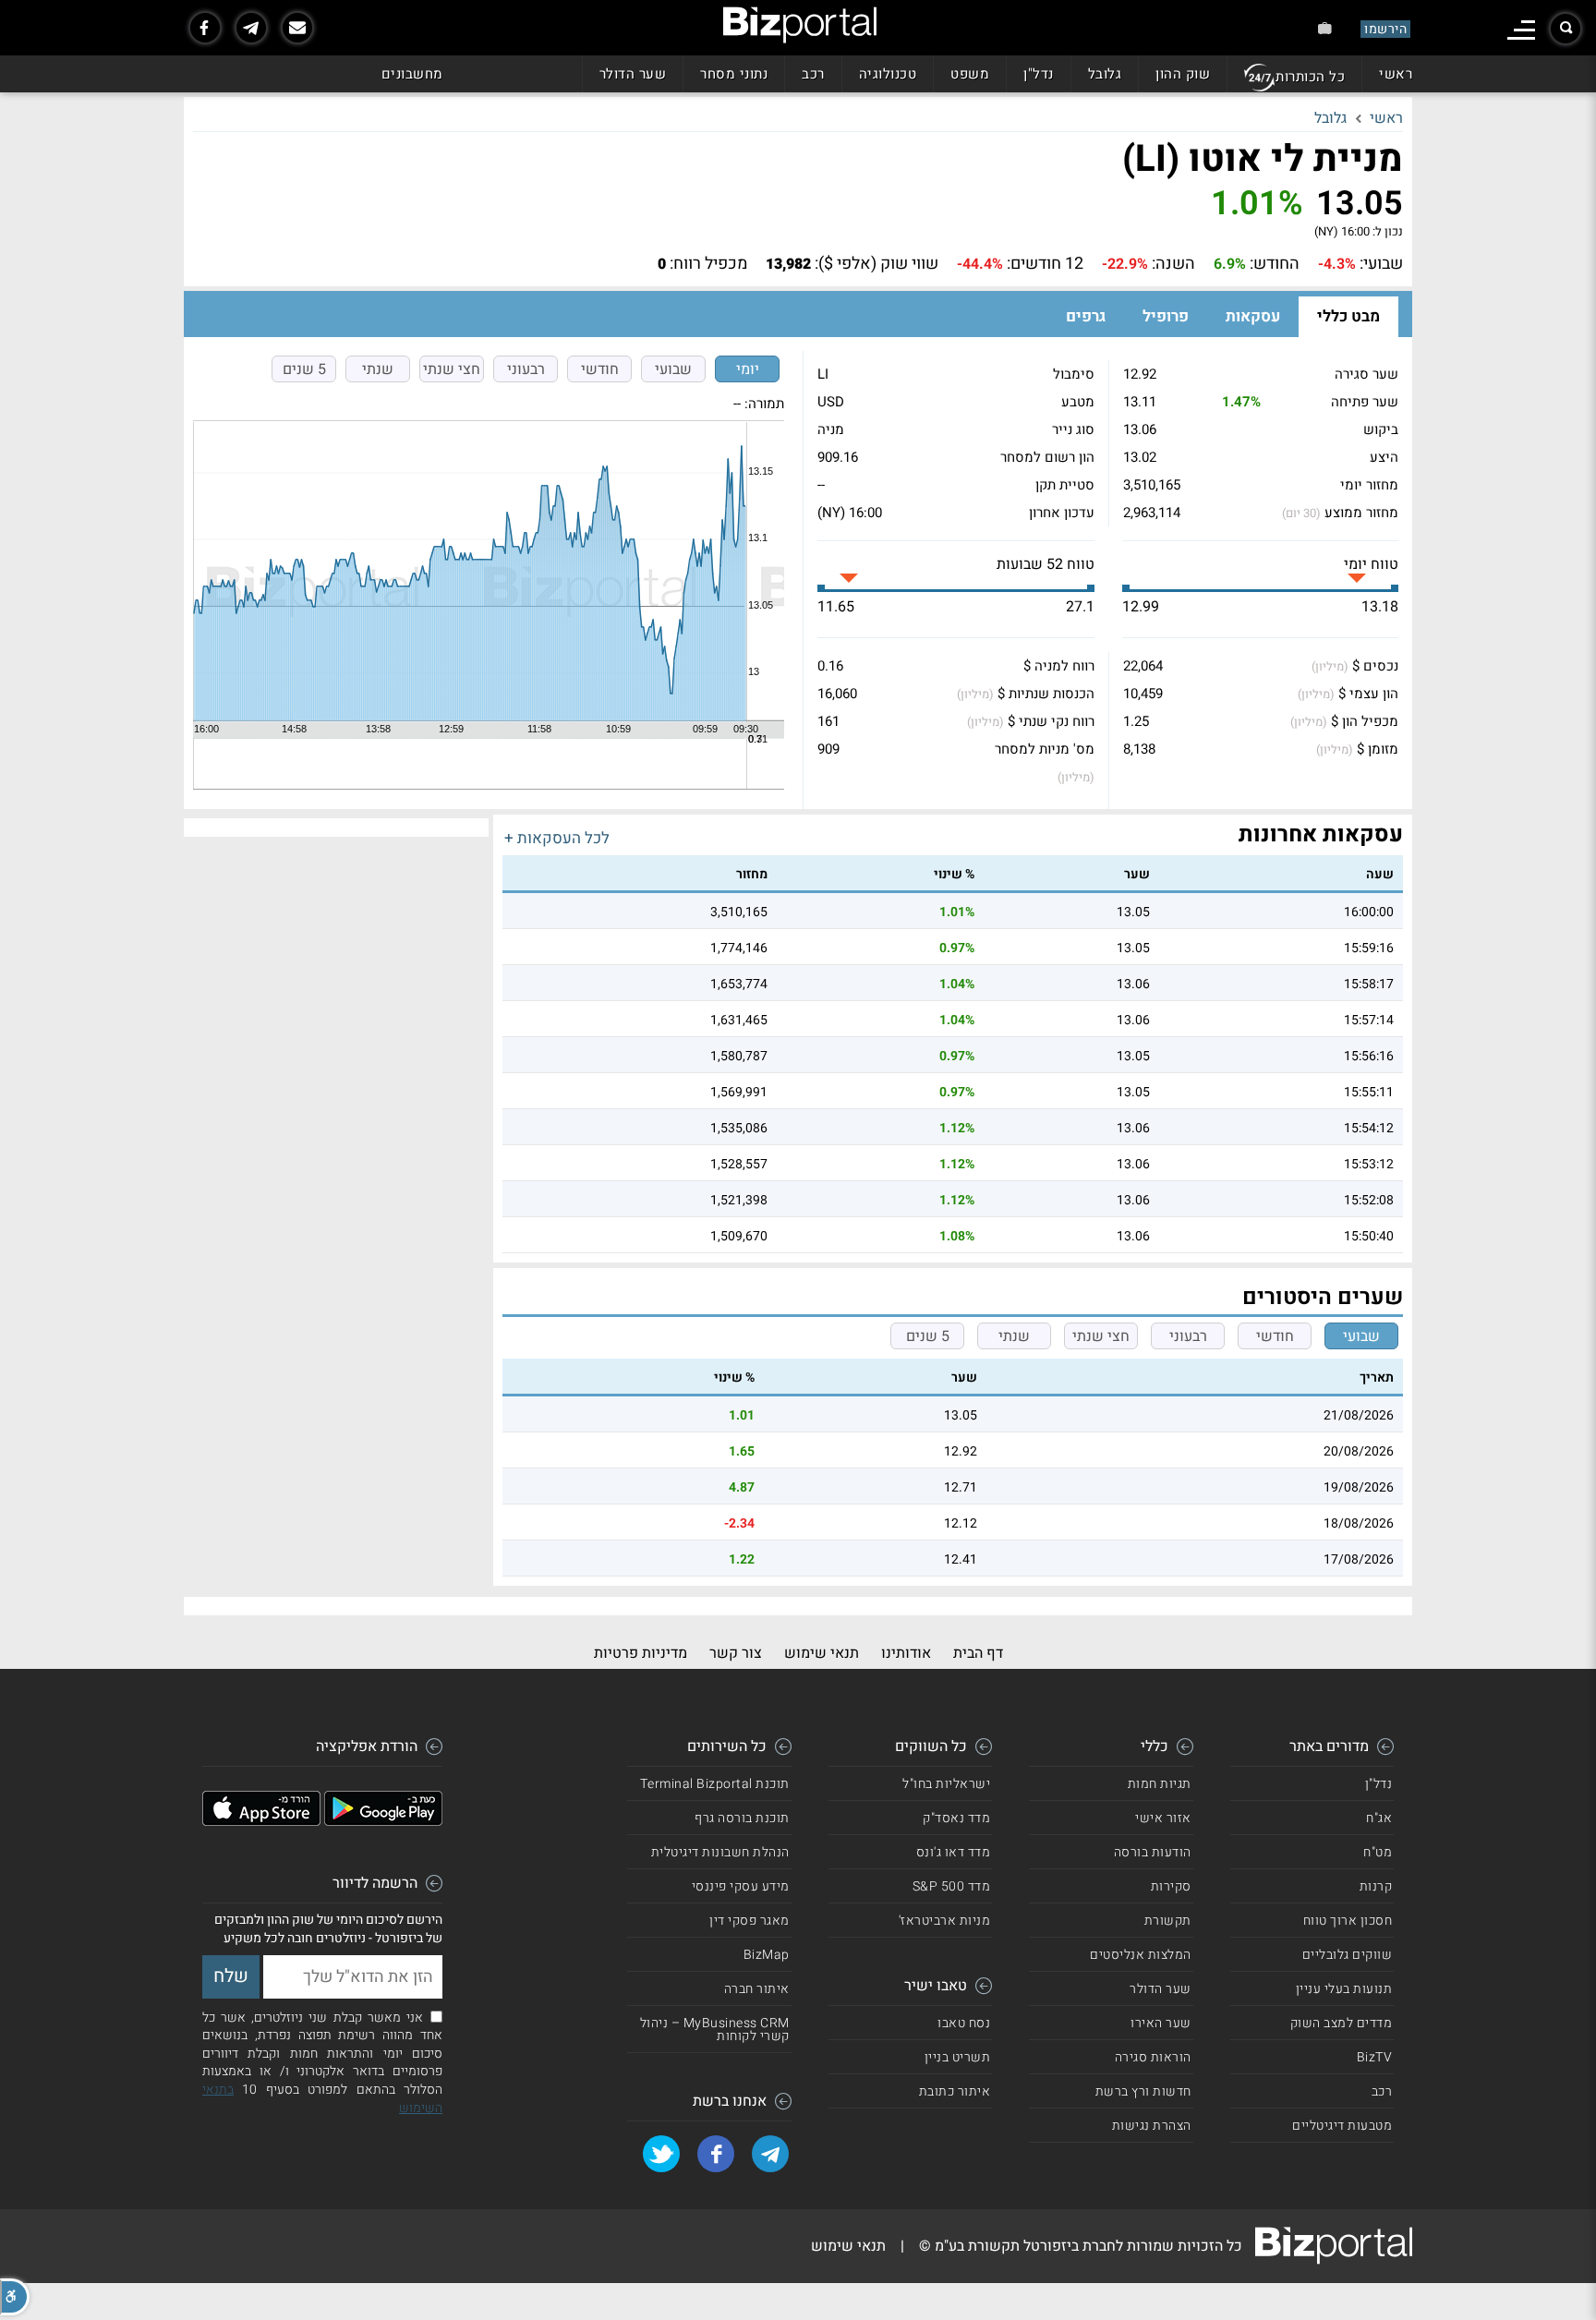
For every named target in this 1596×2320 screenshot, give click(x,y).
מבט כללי (1348, 316)
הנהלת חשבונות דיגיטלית (720, 1852)
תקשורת (1168, 1921)
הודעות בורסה (1153, 1852)
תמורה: (764, 404)
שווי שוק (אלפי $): (877, 264)
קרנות (1376, 1886)
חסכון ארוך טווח (1348, 1921)
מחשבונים (412, 74)
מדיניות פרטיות (641, 1653)
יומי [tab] (748, 369)
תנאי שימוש (822, 1653)
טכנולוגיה (888, 74)
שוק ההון (1183, 74)
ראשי (1396, 74)
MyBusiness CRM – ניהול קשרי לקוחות (715, 2030)
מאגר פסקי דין (750, 1921)
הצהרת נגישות (1152, 2126)
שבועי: (1381, 264)
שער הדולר (633, 74)
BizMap (767, 1955)
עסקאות (1253, 316)
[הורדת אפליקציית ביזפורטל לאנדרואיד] (383, 1821)
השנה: (1173, 264)
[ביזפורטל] (800, 25)
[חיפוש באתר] (1566, 29)
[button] (15, 2297)
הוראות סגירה (1153, 2057)
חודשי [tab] (600, 369)
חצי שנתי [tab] (452, 369)
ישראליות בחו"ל (946, 1784)
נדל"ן (1039, 74)
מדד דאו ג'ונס (954, 1852)
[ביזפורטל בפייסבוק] (205, 28)
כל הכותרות (1310, 77)
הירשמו (1385, 29)
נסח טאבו (964, 2023)
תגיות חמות (1160, 1784)
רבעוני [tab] (526, 369)
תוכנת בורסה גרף (742, 1818)
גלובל (1105, 74)
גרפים (1086, 316)
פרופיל (1166, 316)
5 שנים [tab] (304, 369)
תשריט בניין (958, 2057)
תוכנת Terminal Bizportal (715, 1784)
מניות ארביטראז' (945, 1921)
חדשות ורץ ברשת (1143, 2091)
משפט (970, 74)
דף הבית (978, 1653)
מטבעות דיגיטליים (1342, 2126)
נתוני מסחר (734, 74)
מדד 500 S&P (952, 1886)
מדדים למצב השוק (1342, 2023)
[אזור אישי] (1325, 28)
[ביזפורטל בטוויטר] (661, 2154)
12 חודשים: (1045, 264)
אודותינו (906, 1653)
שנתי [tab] (378, 369)
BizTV (1375, 2057)
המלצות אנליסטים (1141, 1955)
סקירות (1171, 1886)
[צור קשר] (297, 28)
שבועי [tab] (673, 369)
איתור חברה (757, 1989)
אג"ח (1379, 1818)
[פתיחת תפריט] (1521, 30)
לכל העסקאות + (557, 838)
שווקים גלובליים (1348, 1955)
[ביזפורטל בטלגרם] (251, 28)
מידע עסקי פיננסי (741, 1886)
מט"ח (1378, 1852)
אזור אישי (1163, 1818)
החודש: (1275, 264)
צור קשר (736, 1653)
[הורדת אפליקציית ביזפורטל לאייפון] (261, 1821)
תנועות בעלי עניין (1344, 1989)
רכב (813, 74)
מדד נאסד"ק (956, 1818)
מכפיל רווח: (708, 264)
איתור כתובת (955, 2091)
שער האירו (1161, 2023)
